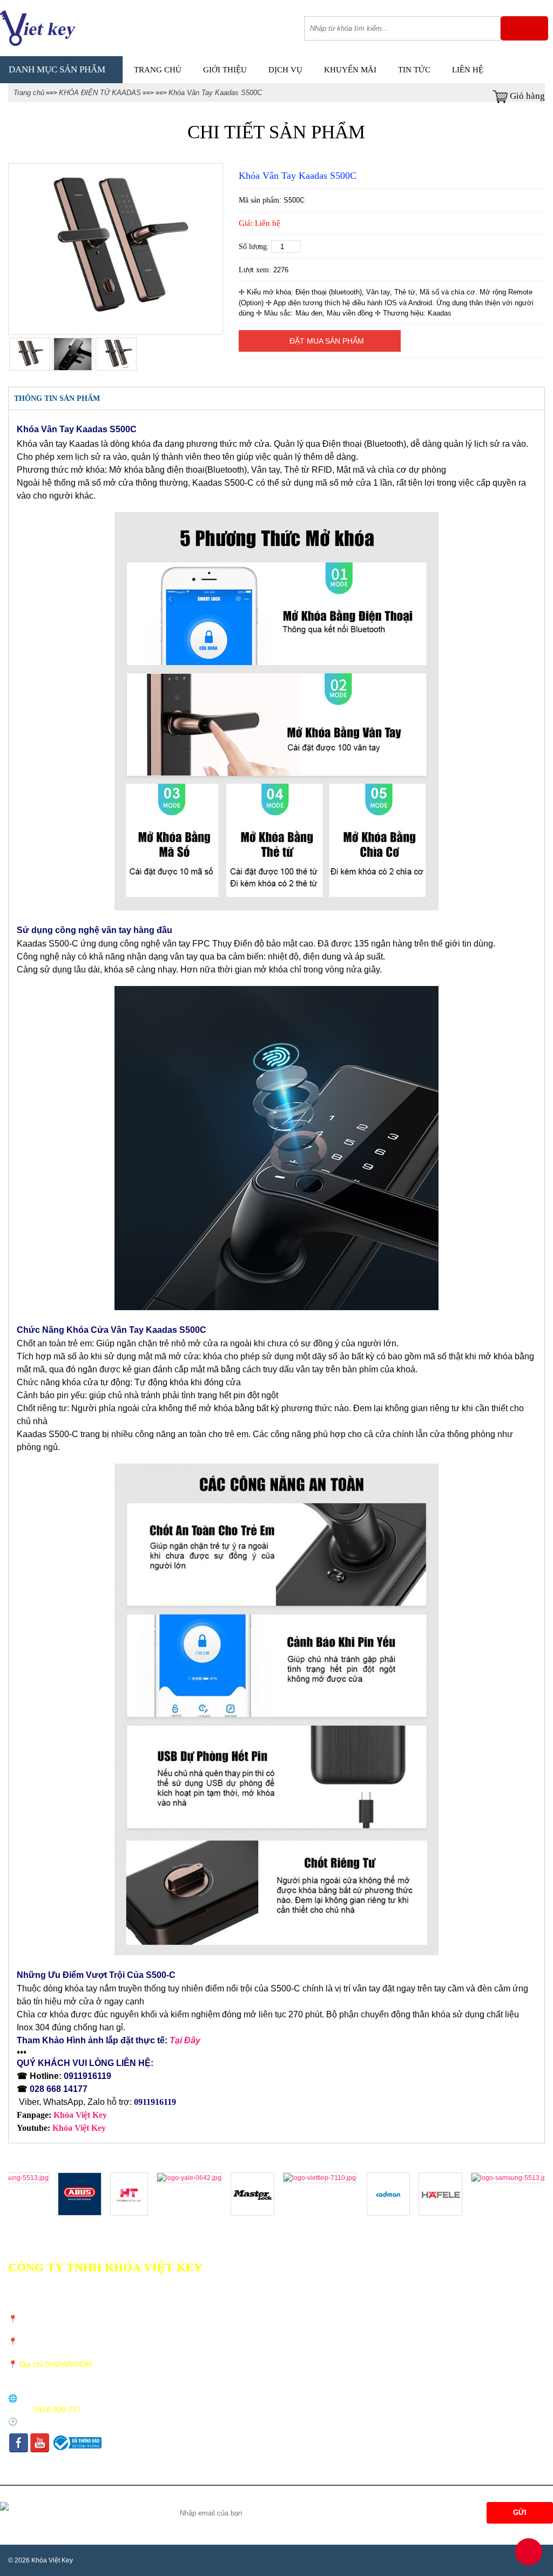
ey (102, 2128)
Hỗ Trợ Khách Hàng (258, 2337)
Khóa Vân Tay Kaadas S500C (215, 93)
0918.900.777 (57, 2410)
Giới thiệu (225, 70)
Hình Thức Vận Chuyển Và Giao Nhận (285, 2295)
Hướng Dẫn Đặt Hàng (260, 2352)
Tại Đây (185, 2040)
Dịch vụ (285, 70)
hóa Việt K (78, 2128)
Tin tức (414, 70)
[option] (115, 249)
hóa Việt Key (83, 2115)
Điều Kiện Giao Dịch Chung (270, 2281)
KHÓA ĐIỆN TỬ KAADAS (100, 93)
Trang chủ (158, 70)
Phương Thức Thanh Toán (267, 2309)
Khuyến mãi (350, 70)
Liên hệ (468, 70)
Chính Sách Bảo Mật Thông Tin (275, 2323)
